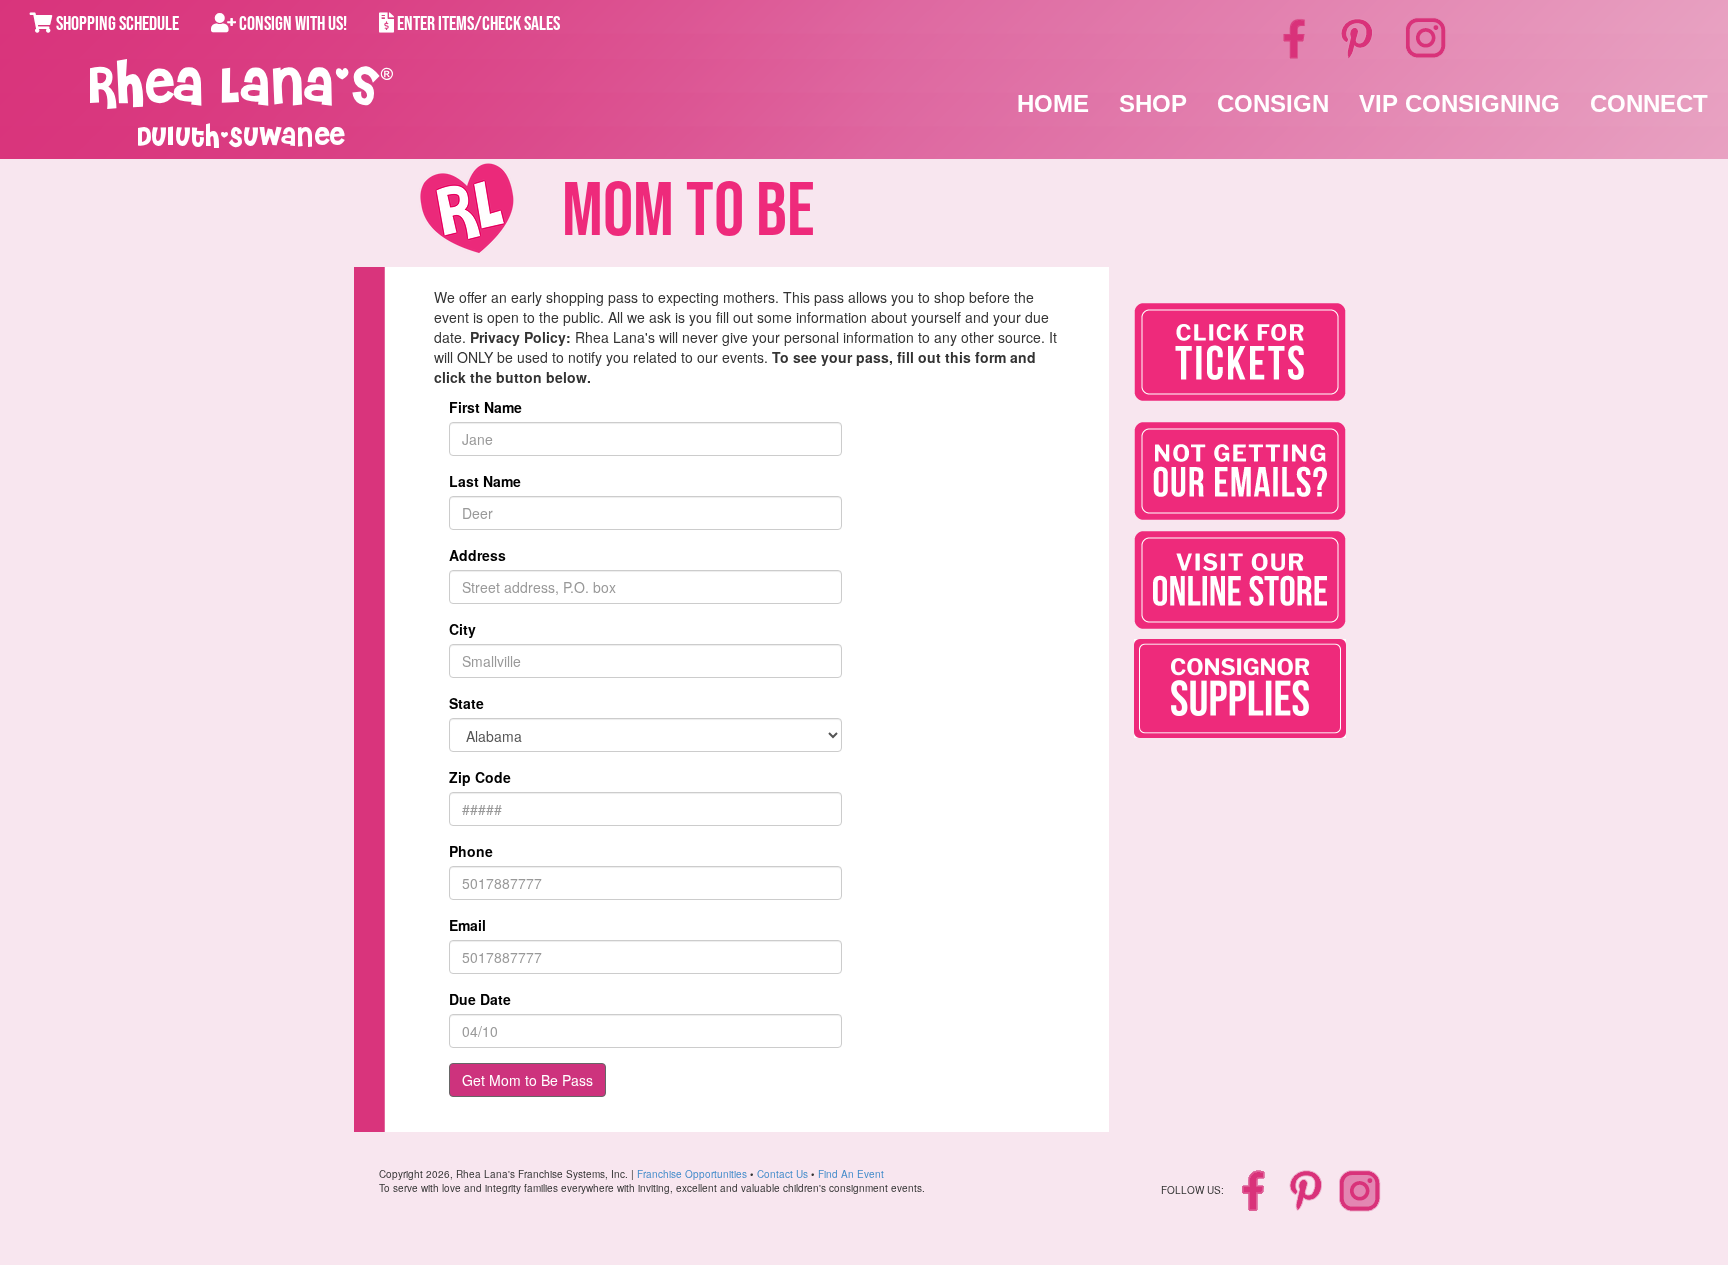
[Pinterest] (1358, 37)
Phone (471, 851)
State (466, 703)
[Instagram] (1425, 35)
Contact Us (782, 1174)
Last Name (485, 481)
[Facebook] (1297, 37)
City (462, 629)
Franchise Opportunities (692, 1174)
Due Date (480, 999)
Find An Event (851, 1174)
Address (477, 555)
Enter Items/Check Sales (477, 24)
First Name (485, 407)
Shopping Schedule (116, 24)
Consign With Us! (291, 24)
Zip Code (480, 777)
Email (467, 925)
